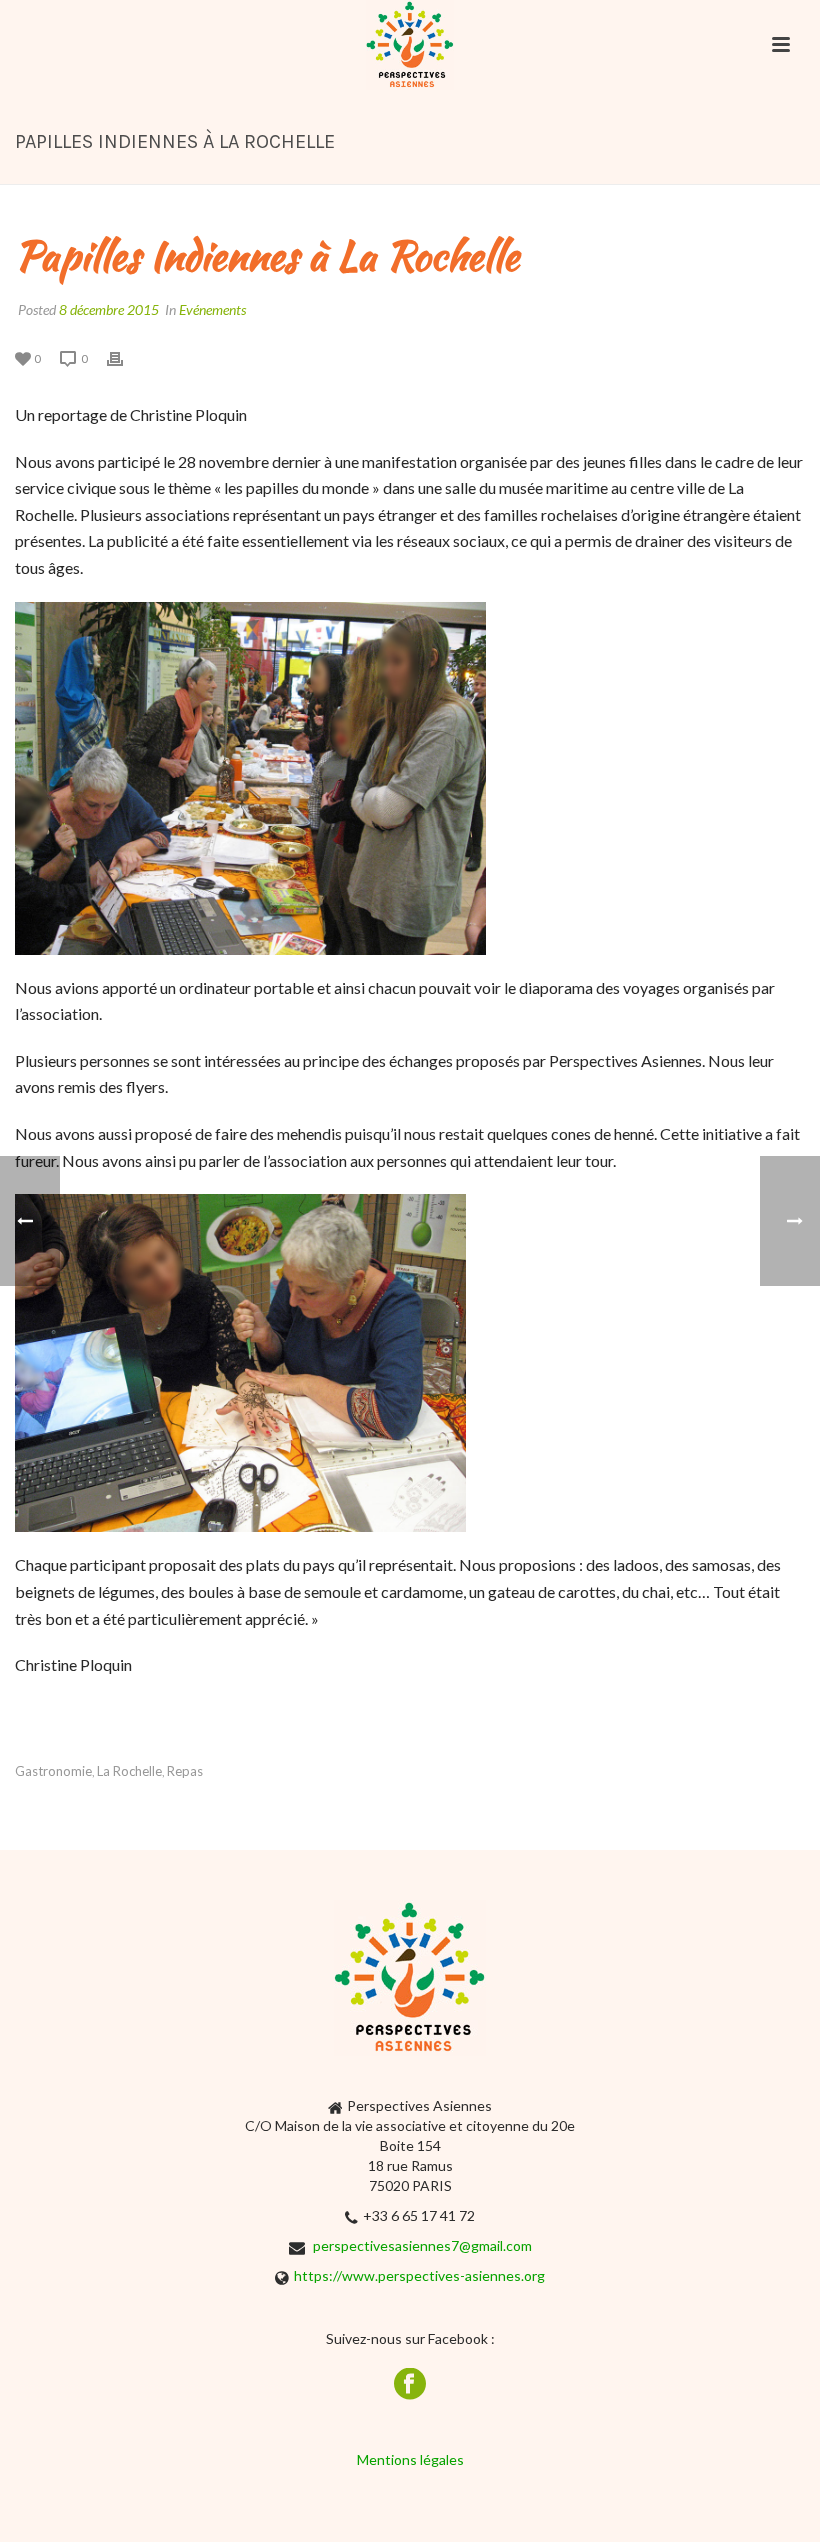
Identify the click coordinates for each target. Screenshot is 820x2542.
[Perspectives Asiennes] (410, 45)
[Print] (125, 357)
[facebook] (410, 2385)
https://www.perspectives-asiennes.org (419, 2275)
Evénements (212, 309)
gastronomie (53, 1771)
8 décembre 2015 (109, 309)
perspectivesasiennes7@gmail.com (422, 2245)
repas (185, 1771)
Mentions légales (410, 2459)
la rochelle (129, 1771)
